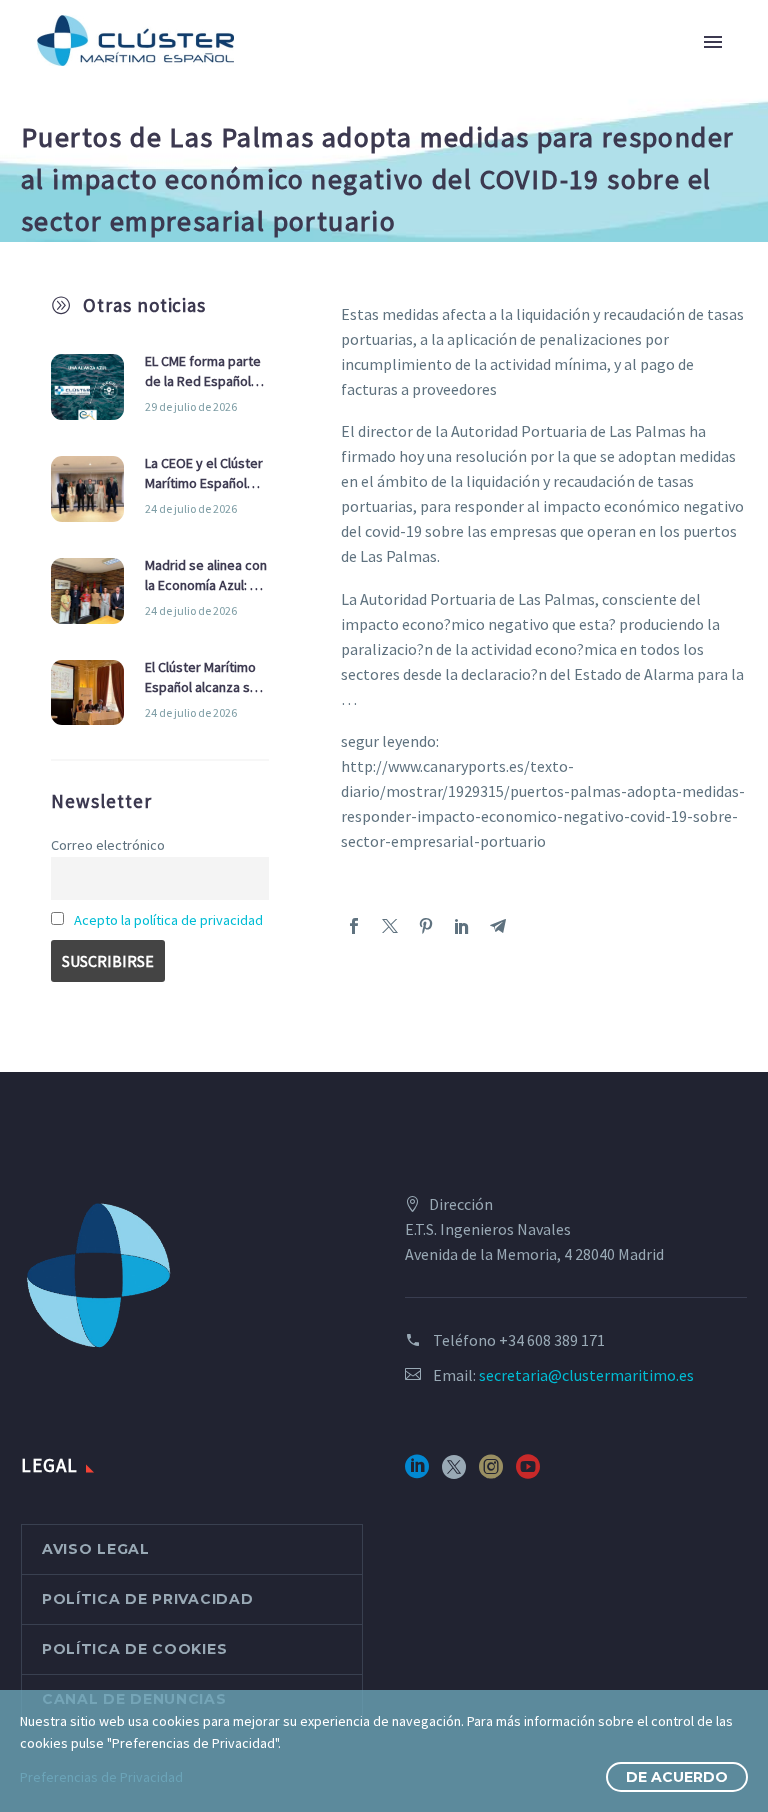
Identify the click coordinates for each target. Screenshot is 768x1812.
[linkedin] (417, 1473)
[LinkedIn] (462, 926)
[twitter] (454, 1473)
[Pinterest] (426, 926)
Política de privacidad (147, 1599)
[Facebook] (354, 926)
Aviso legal (96, 1549)
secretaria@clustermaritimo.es (586, 1375)
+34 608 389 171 (552, 1340)
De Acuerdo (677, 1777)
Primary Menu (713, 42)
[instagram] (491, 1473)
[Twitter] (390, 926)
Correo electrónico (108, 845)
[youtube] (528, 1473)
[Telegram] (498, 926)
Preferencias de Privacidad (101, 1777)
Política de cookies (134, 1649)
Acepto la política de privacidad (168, 920)
